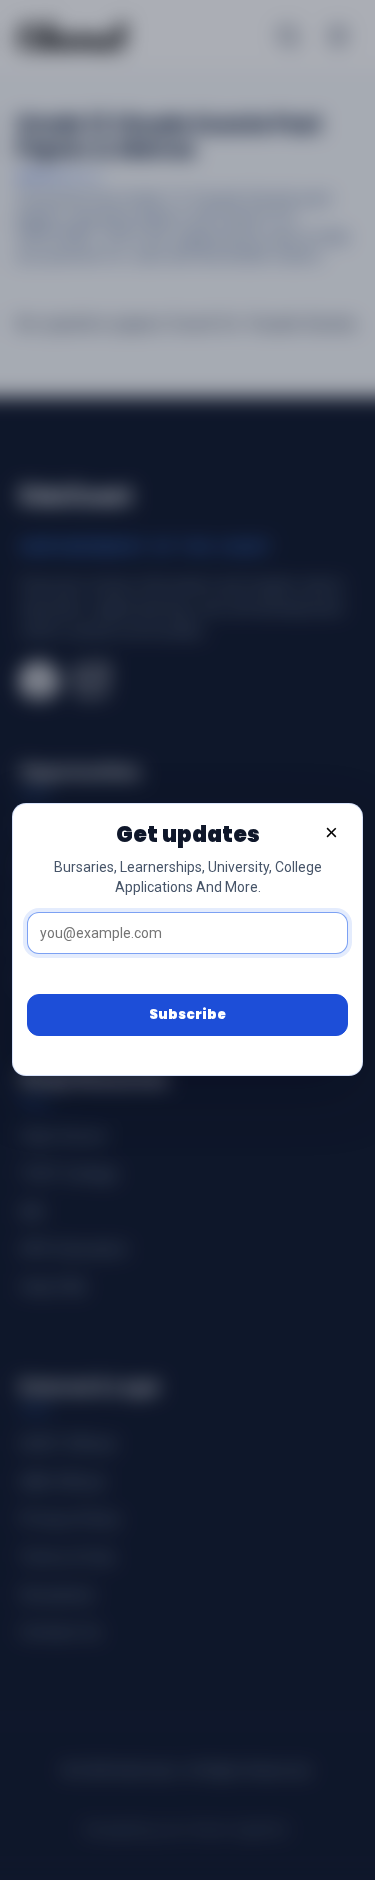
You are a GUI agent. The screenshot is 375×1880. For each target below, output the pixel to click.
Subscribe (187, 1014)
